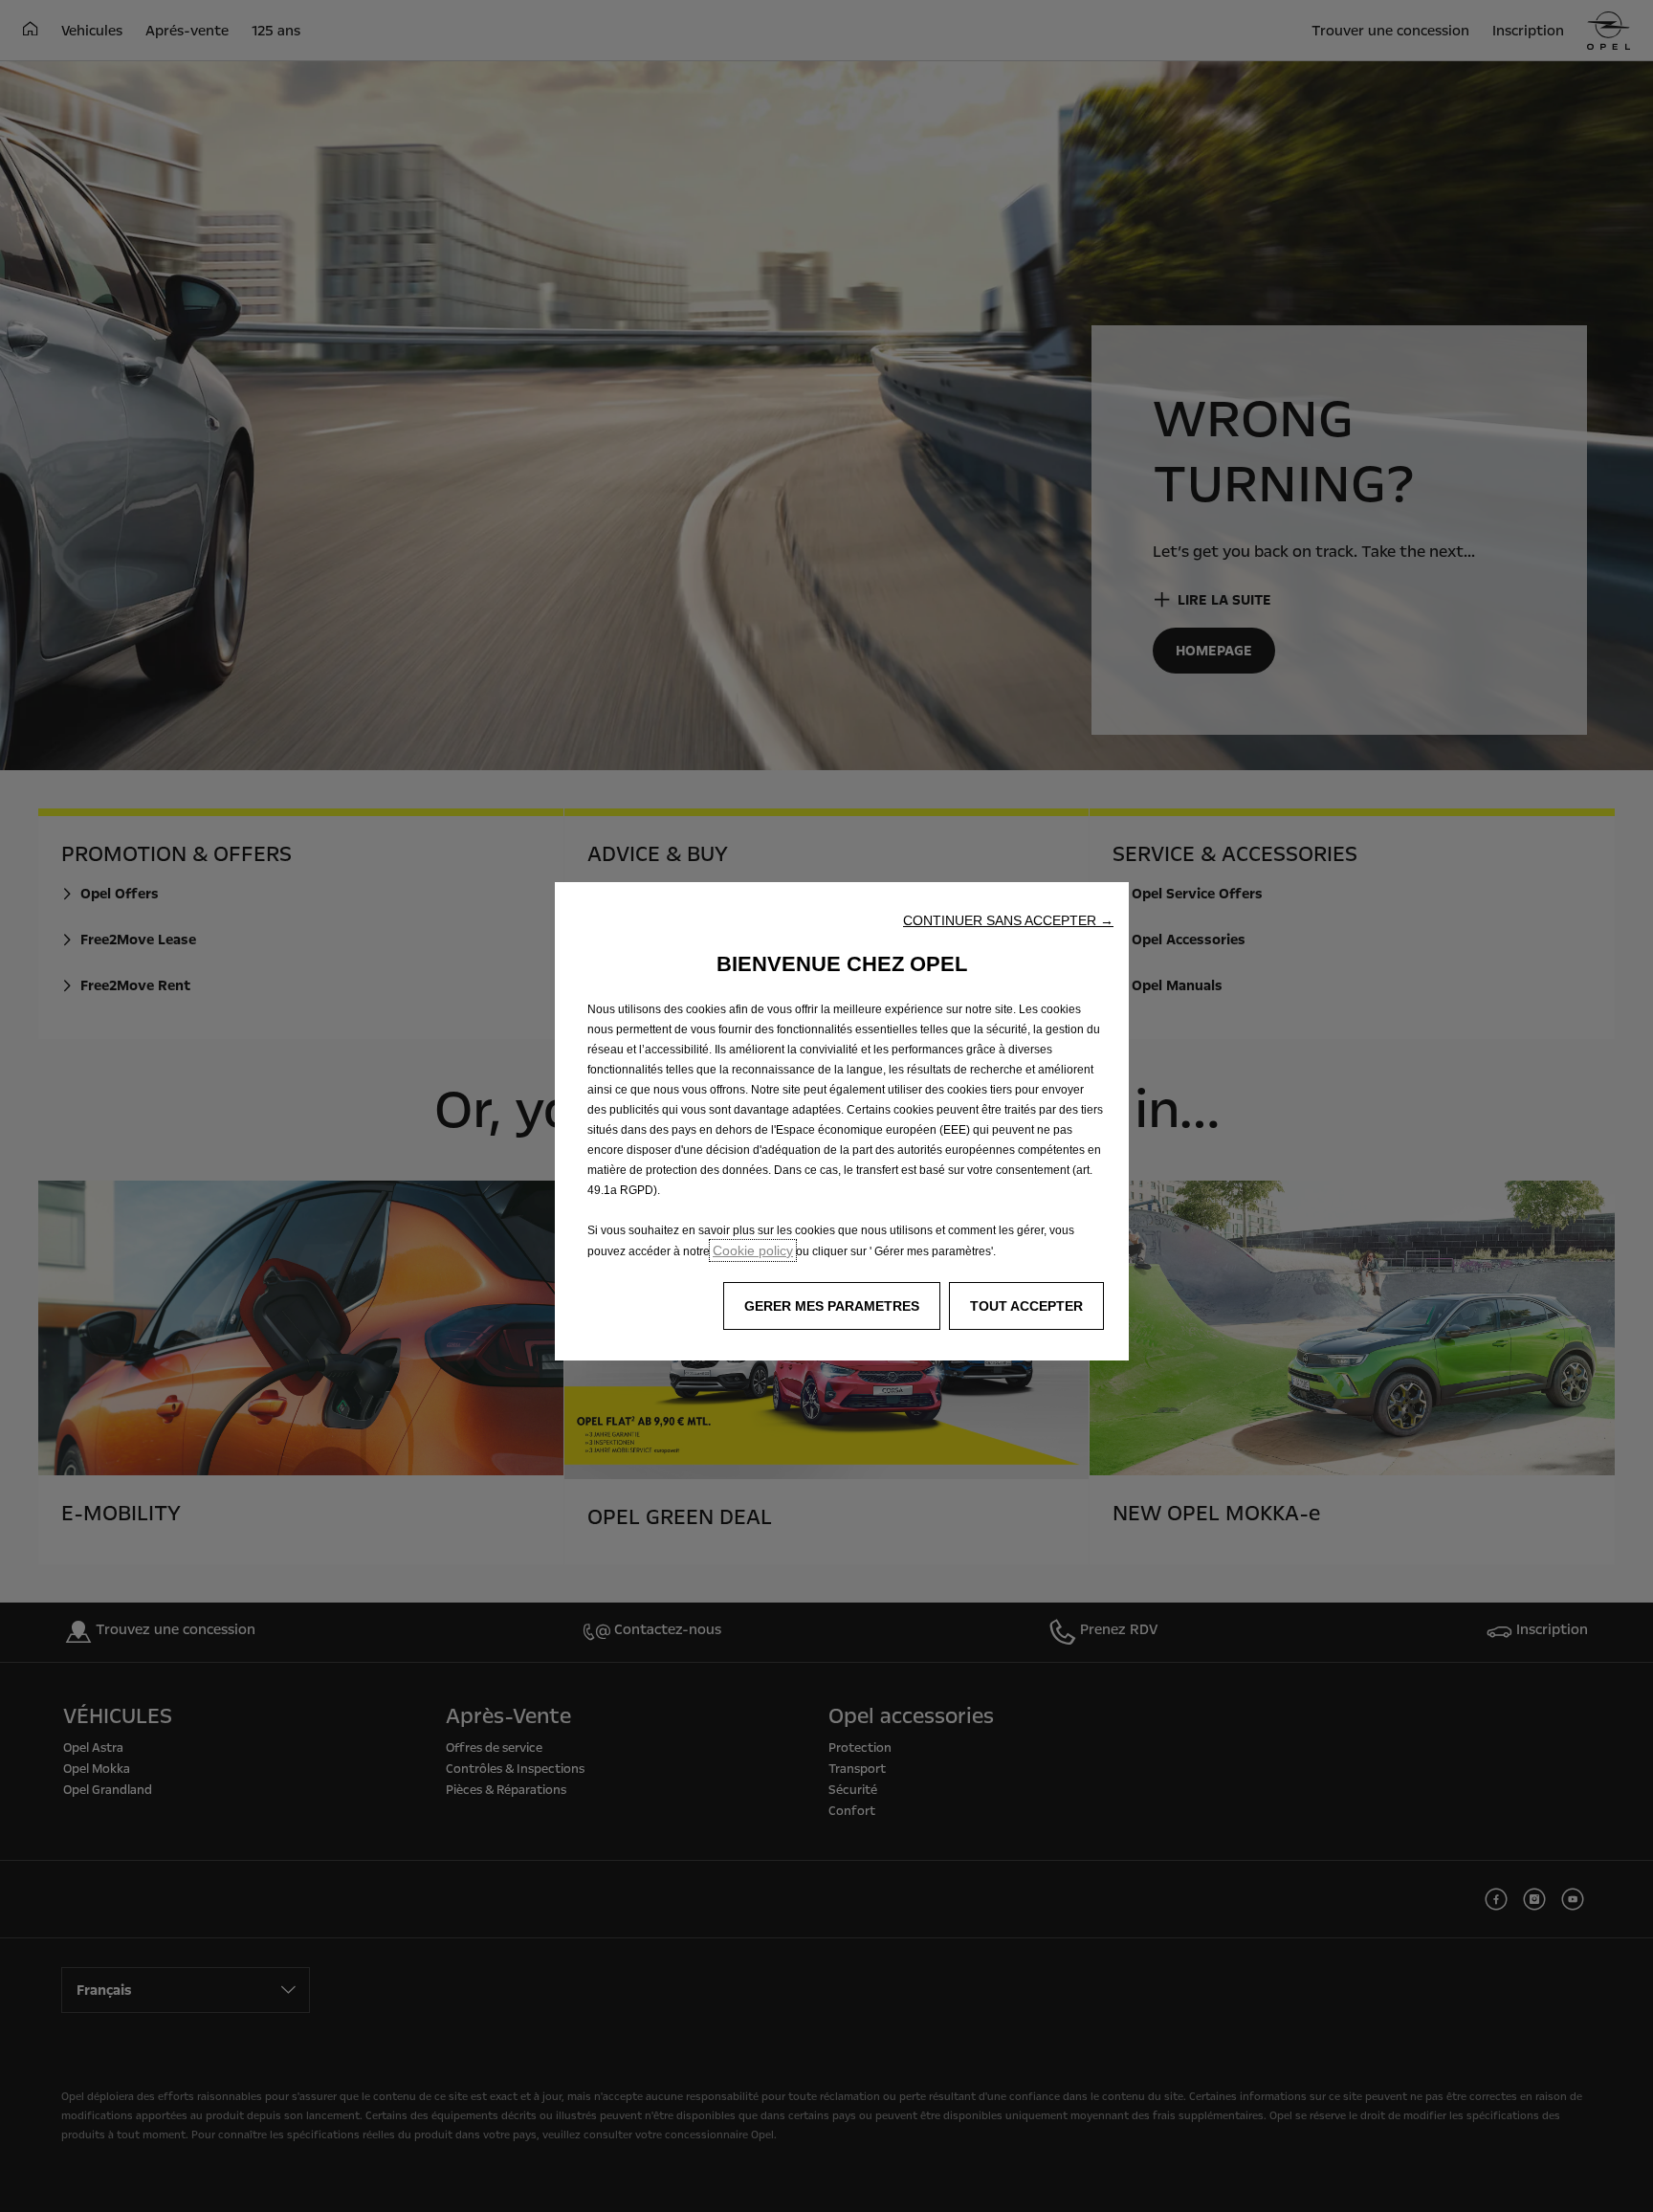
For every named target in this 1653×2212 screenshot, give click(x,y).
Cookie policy (753, 1250)
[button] (1008, 920)
